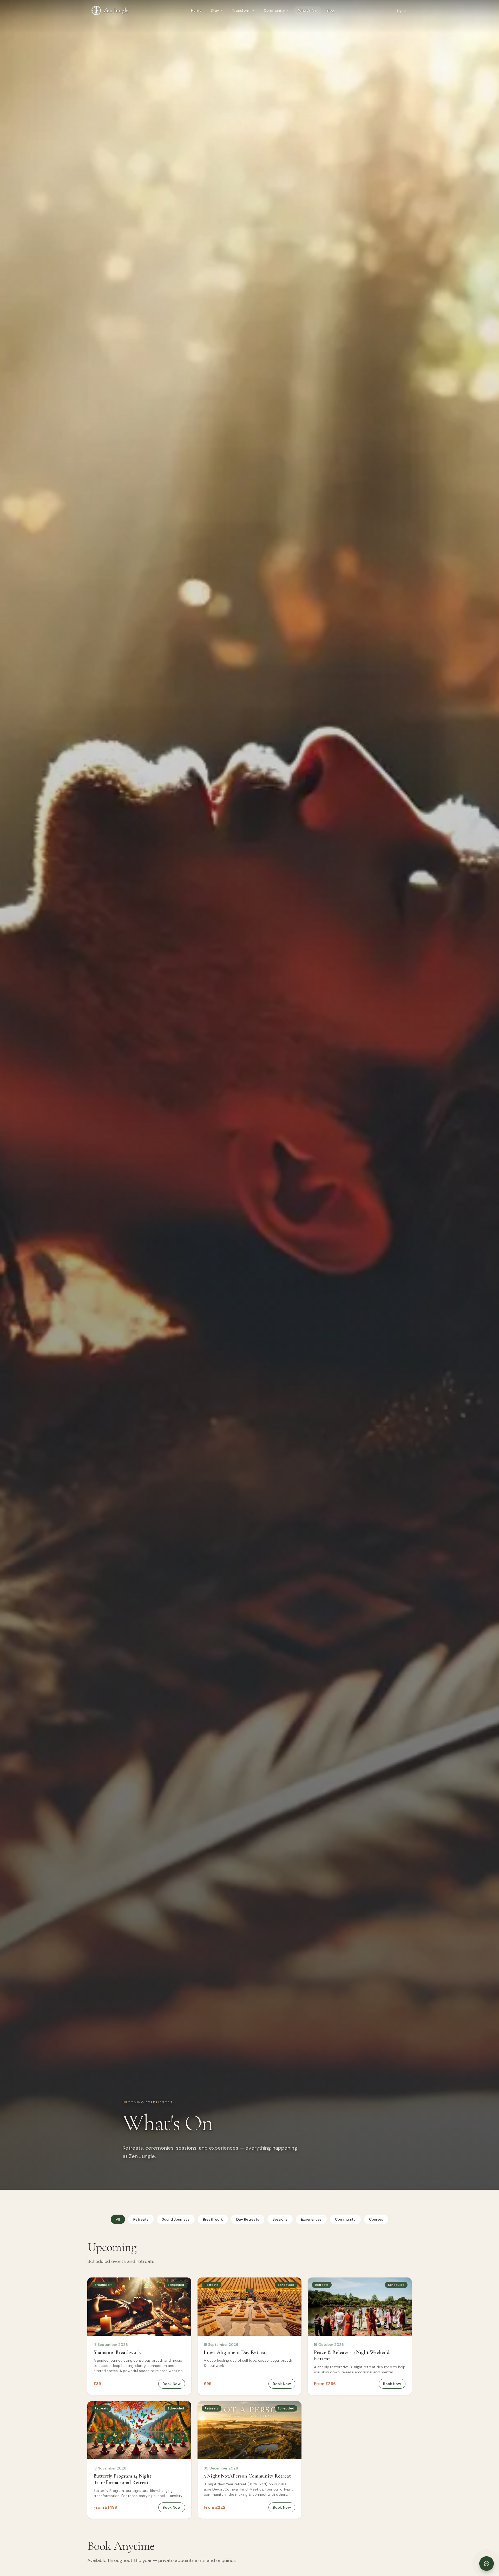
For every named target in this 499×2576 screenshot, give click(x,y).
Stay (215, 10)
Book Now (172, 2384)
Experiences (311, 2219)
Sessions (280, 2219)
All (118, 2219)
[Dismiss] (488, 2527)
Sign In (402, 10)
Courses (376, 2219)
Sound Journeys (176, 2219)
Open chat (434, 2544)
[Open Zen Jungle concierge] (487, 2564)
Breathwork (213, 2219)
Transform (241, 10)
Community (274, 10)
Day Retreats (248, 2219)
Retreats (141, 2219)
